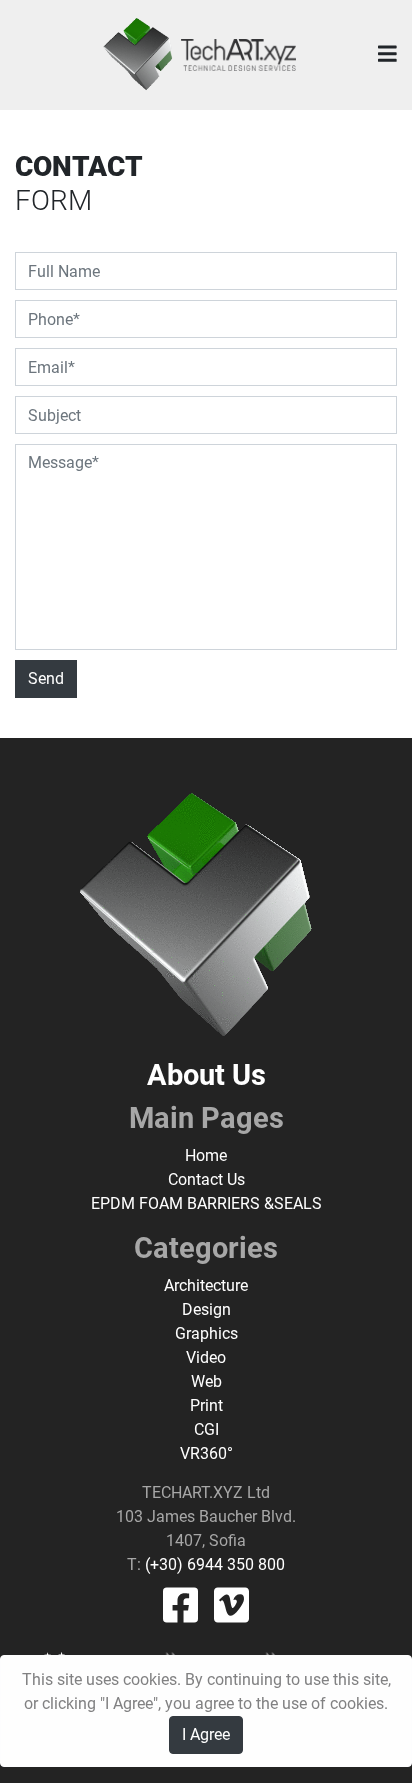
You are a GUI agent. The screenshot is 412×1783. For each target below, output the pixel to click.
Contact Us (206, 1179)
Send (46, 678)
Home (206, 1155)
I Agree (206, 1734)
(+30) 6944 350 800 (213, 1564)
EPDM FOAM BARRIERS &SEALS (206, 1203)
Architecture (206, 1285)
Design (206, 1309)
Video (206, 1357)
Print (206, 1405)
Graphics (206, 1333)
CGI (206, 1429)
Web (206, 1381)
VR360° (206, 1453)
